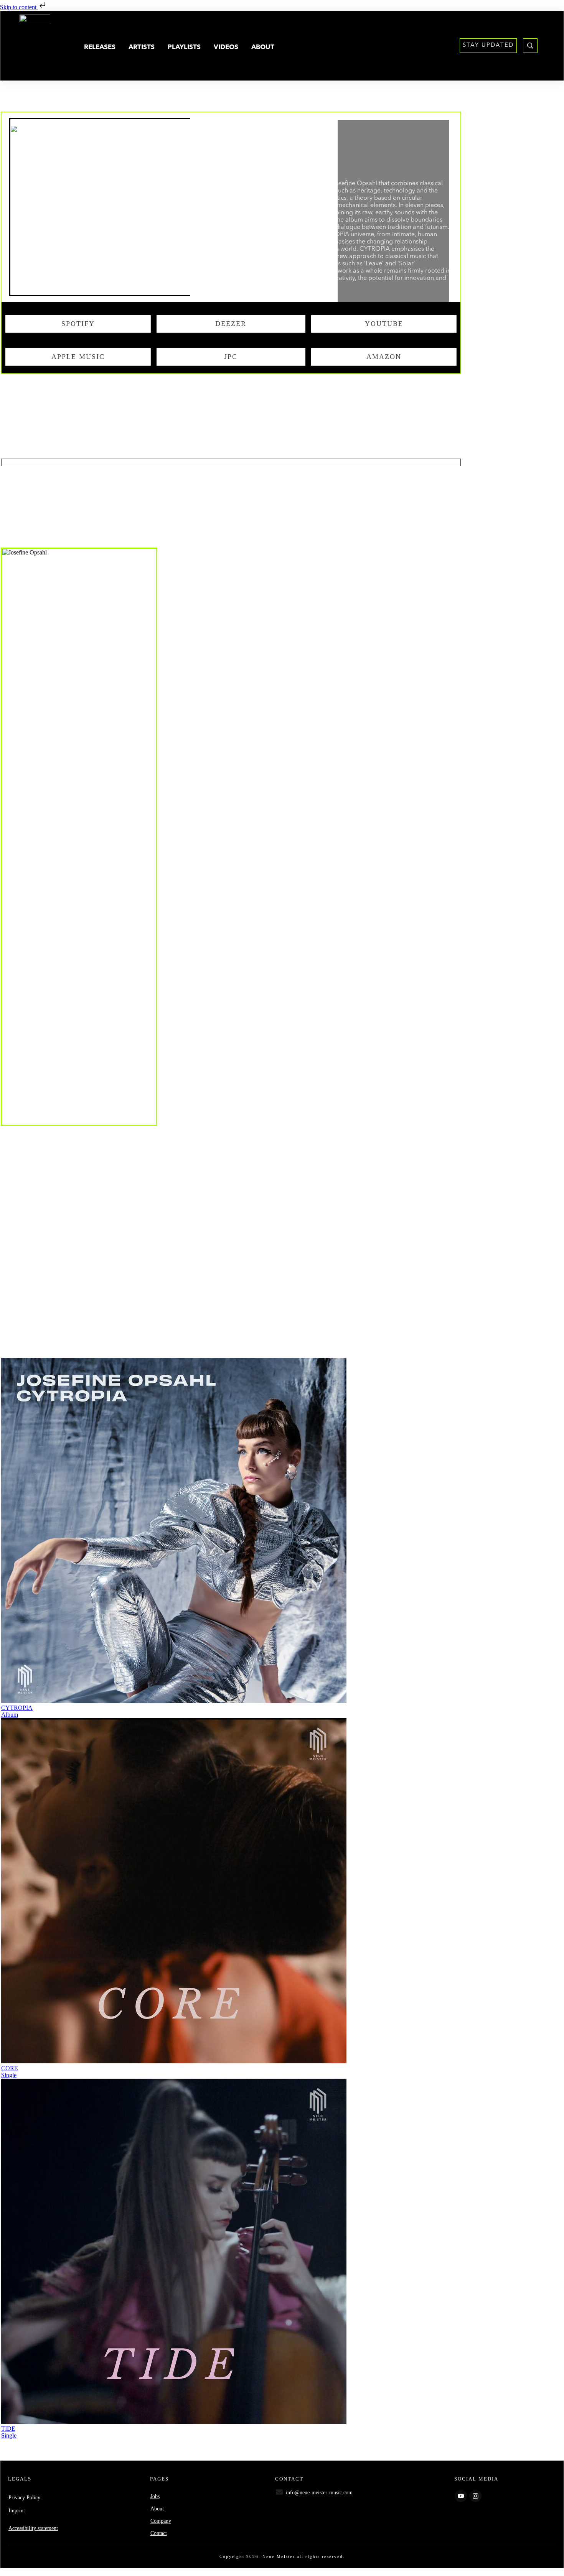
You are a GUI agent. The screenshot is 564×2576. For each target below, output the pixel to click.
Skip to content (19, 7)
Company (161, 2521)
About (157, 2509)
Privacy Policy (24, 2498)
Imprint (17, 2511)
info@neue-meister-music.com (319, 2493)
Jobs (155, 2496)
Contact (159, 2533)
